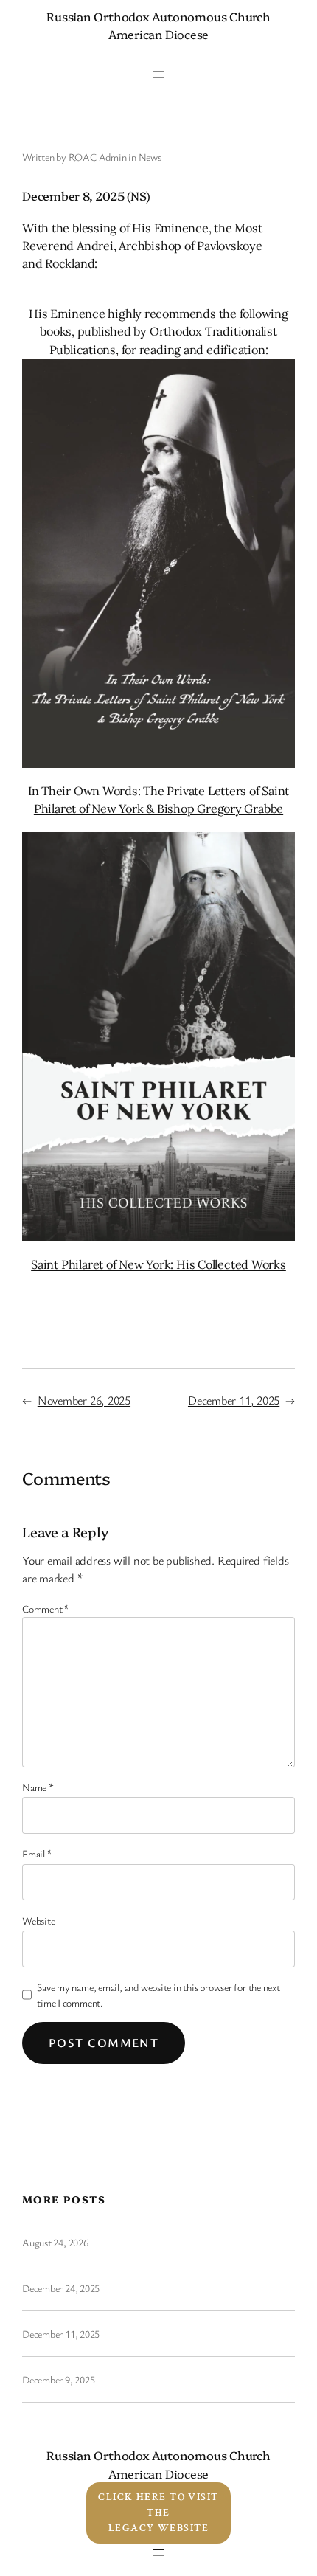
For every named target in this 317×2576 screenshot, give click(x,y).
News (150, 157)
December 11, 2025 (234, 1400)
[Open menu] (158, 75)
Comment (46, 1609)
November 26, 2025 (84, 1400)
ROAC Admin (98, 157)
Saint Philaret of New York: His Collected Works (158, 1264)
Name (38, 1787)
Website (38, 1921)
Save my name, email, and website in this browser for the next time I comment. (158, 1995)
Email (37, 1853)
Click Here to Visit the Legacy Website (158, 2513)
